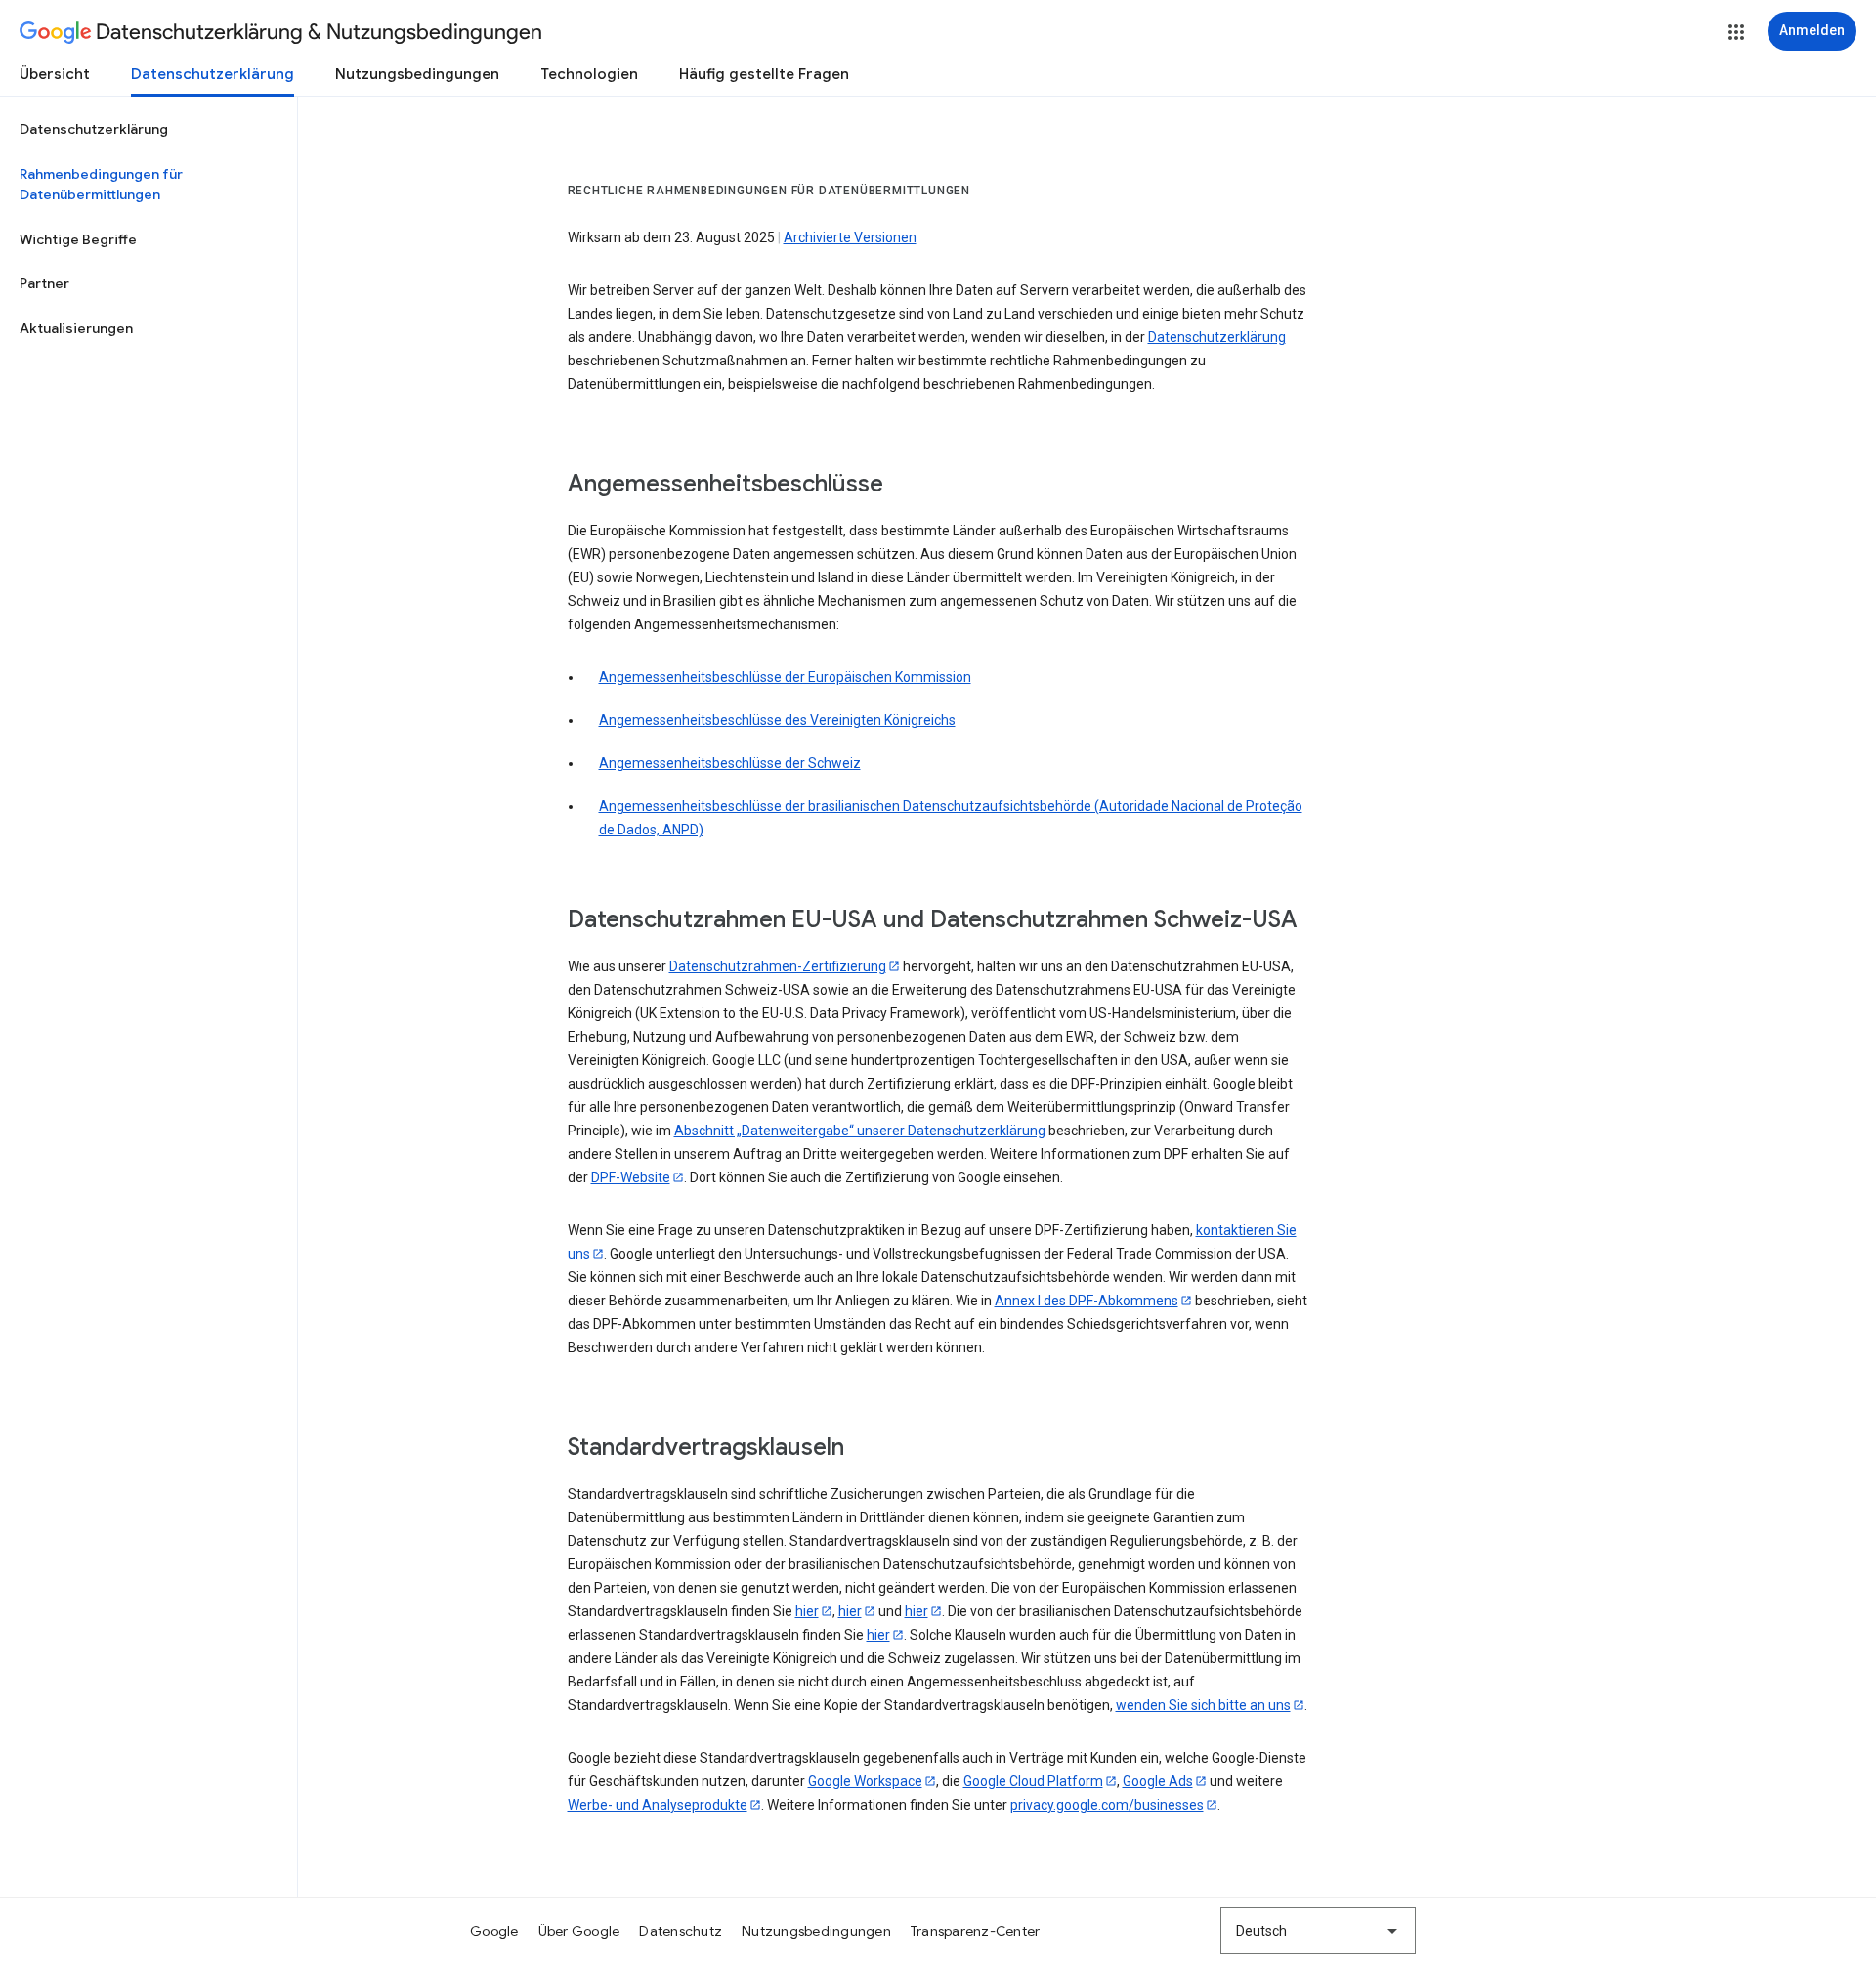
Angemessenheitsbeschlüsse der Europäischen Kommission (785, 677)
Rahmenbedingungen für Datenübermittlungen (101, 185)
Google (494, 1931)
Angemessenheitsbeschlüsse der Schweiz (730, 763)
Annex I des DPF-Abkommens (1087, 1301)
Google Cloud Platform (1033, 1781)
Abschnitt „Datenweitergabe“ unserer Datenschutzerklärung (860, 1131)
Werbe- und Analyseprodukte (658, 1805)
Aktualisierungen (76, 328)
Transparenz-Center (976, 1931)
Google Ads (1158, 1781)
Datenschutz (681, 1931)
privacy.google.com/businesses (1107, 1805)
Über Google (579, 1931)
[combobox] (1318, 1931)
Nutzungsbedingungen (417, 74)
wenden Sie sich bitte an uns (1203, 1705)
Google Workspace (865, 1781)
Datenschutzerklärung (213, 74)
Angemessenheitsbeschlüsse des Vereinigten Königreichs (777, 720)
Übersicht (55, 74)
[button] (1736, 32)
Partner (44, 283)
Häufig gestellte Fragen (764, 74)
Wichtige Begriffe (78, 239)
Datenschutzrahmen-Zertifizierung (778, 966)
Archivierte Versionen (850, 237)
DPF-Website (631, 1177)
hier (807, 1611)
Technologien (589, 74)
